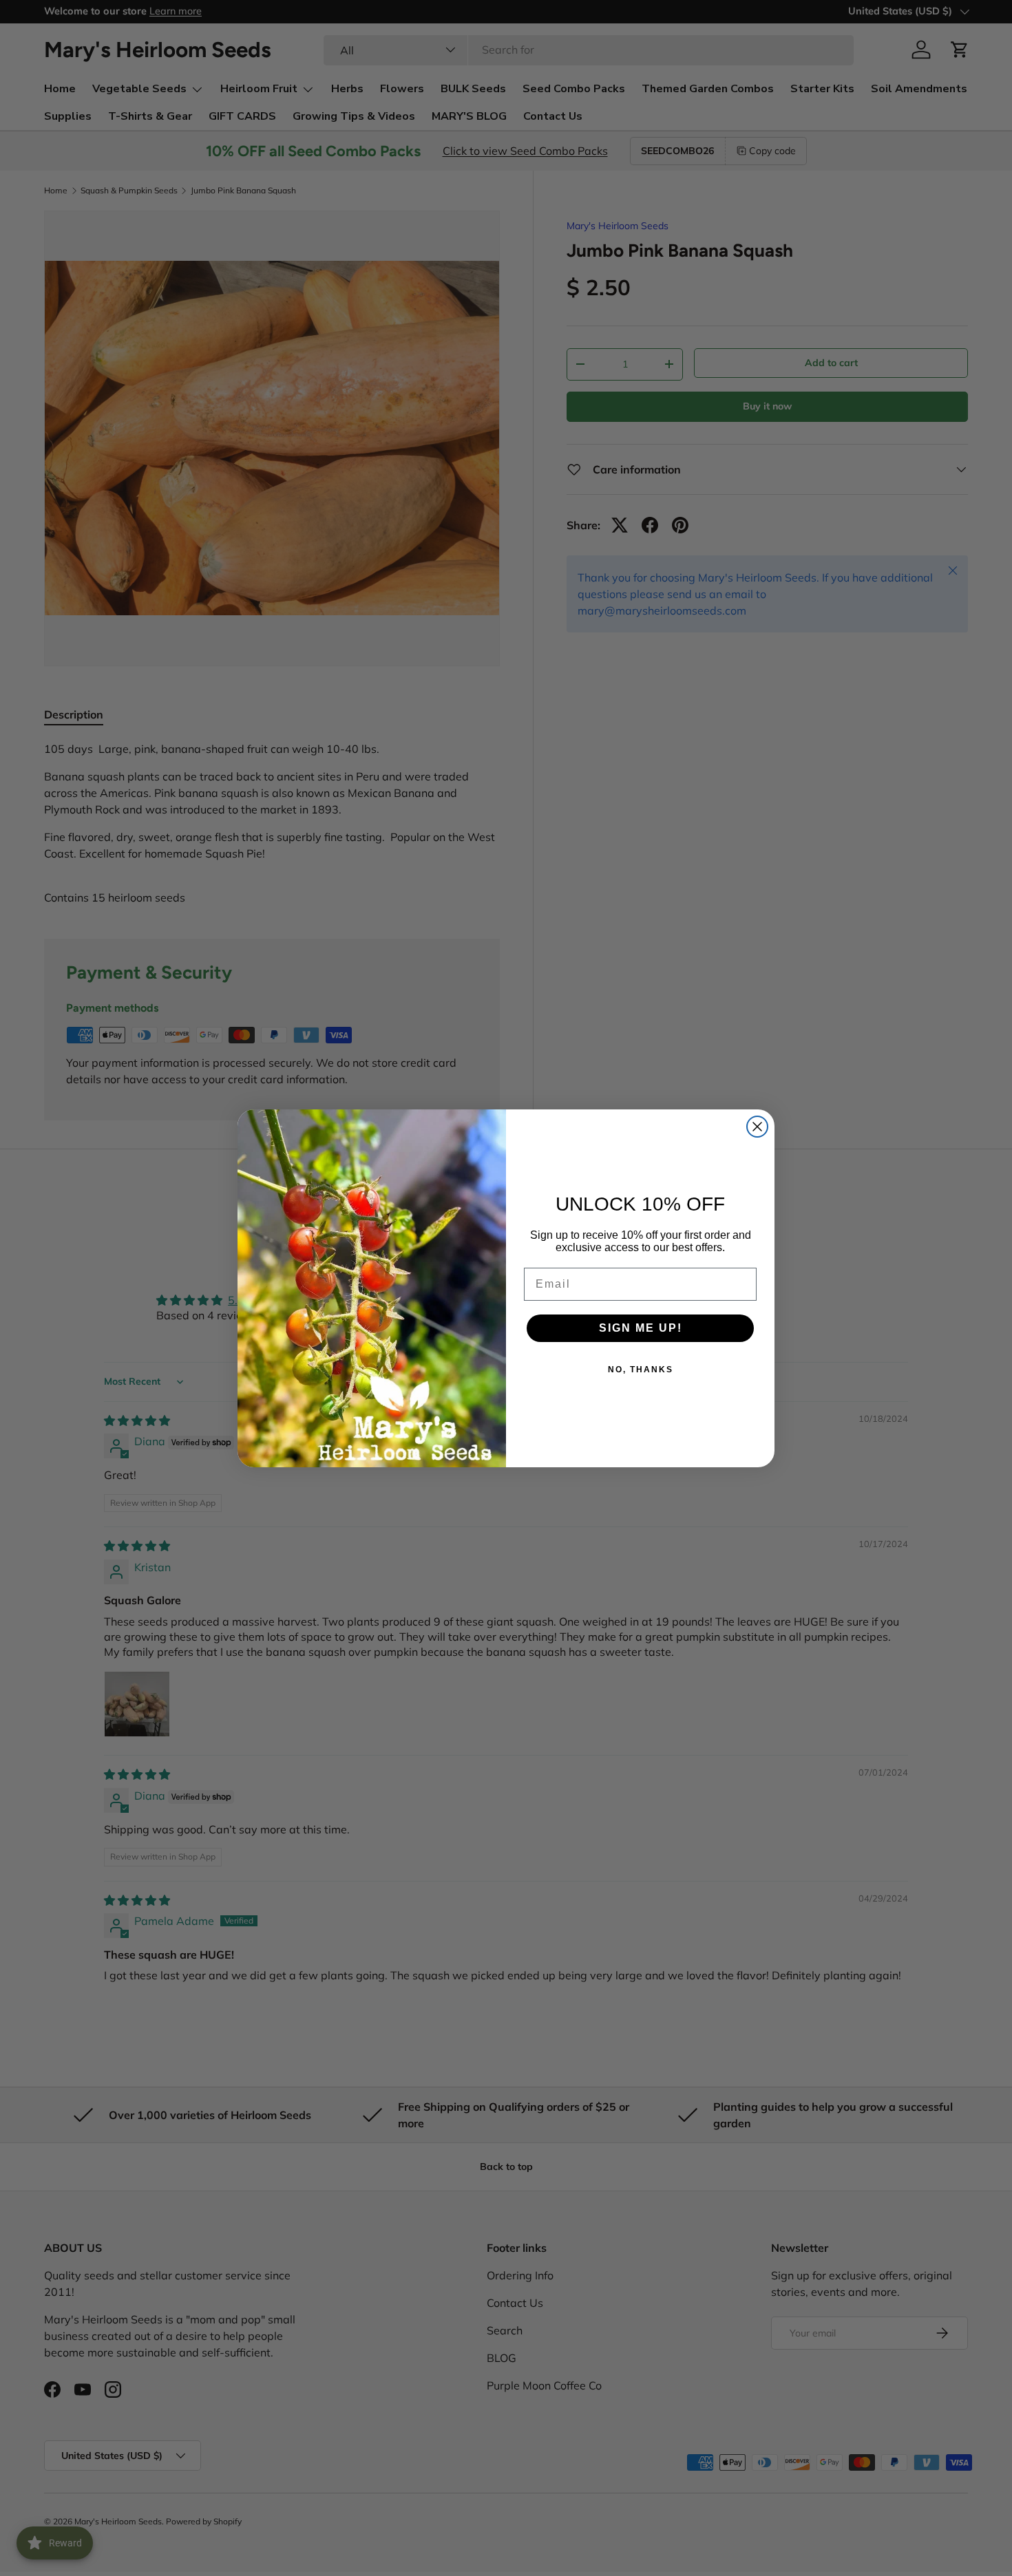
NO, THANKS (641, 1370)
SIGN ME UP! (641, 1328)
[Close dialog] (757, 1127)
